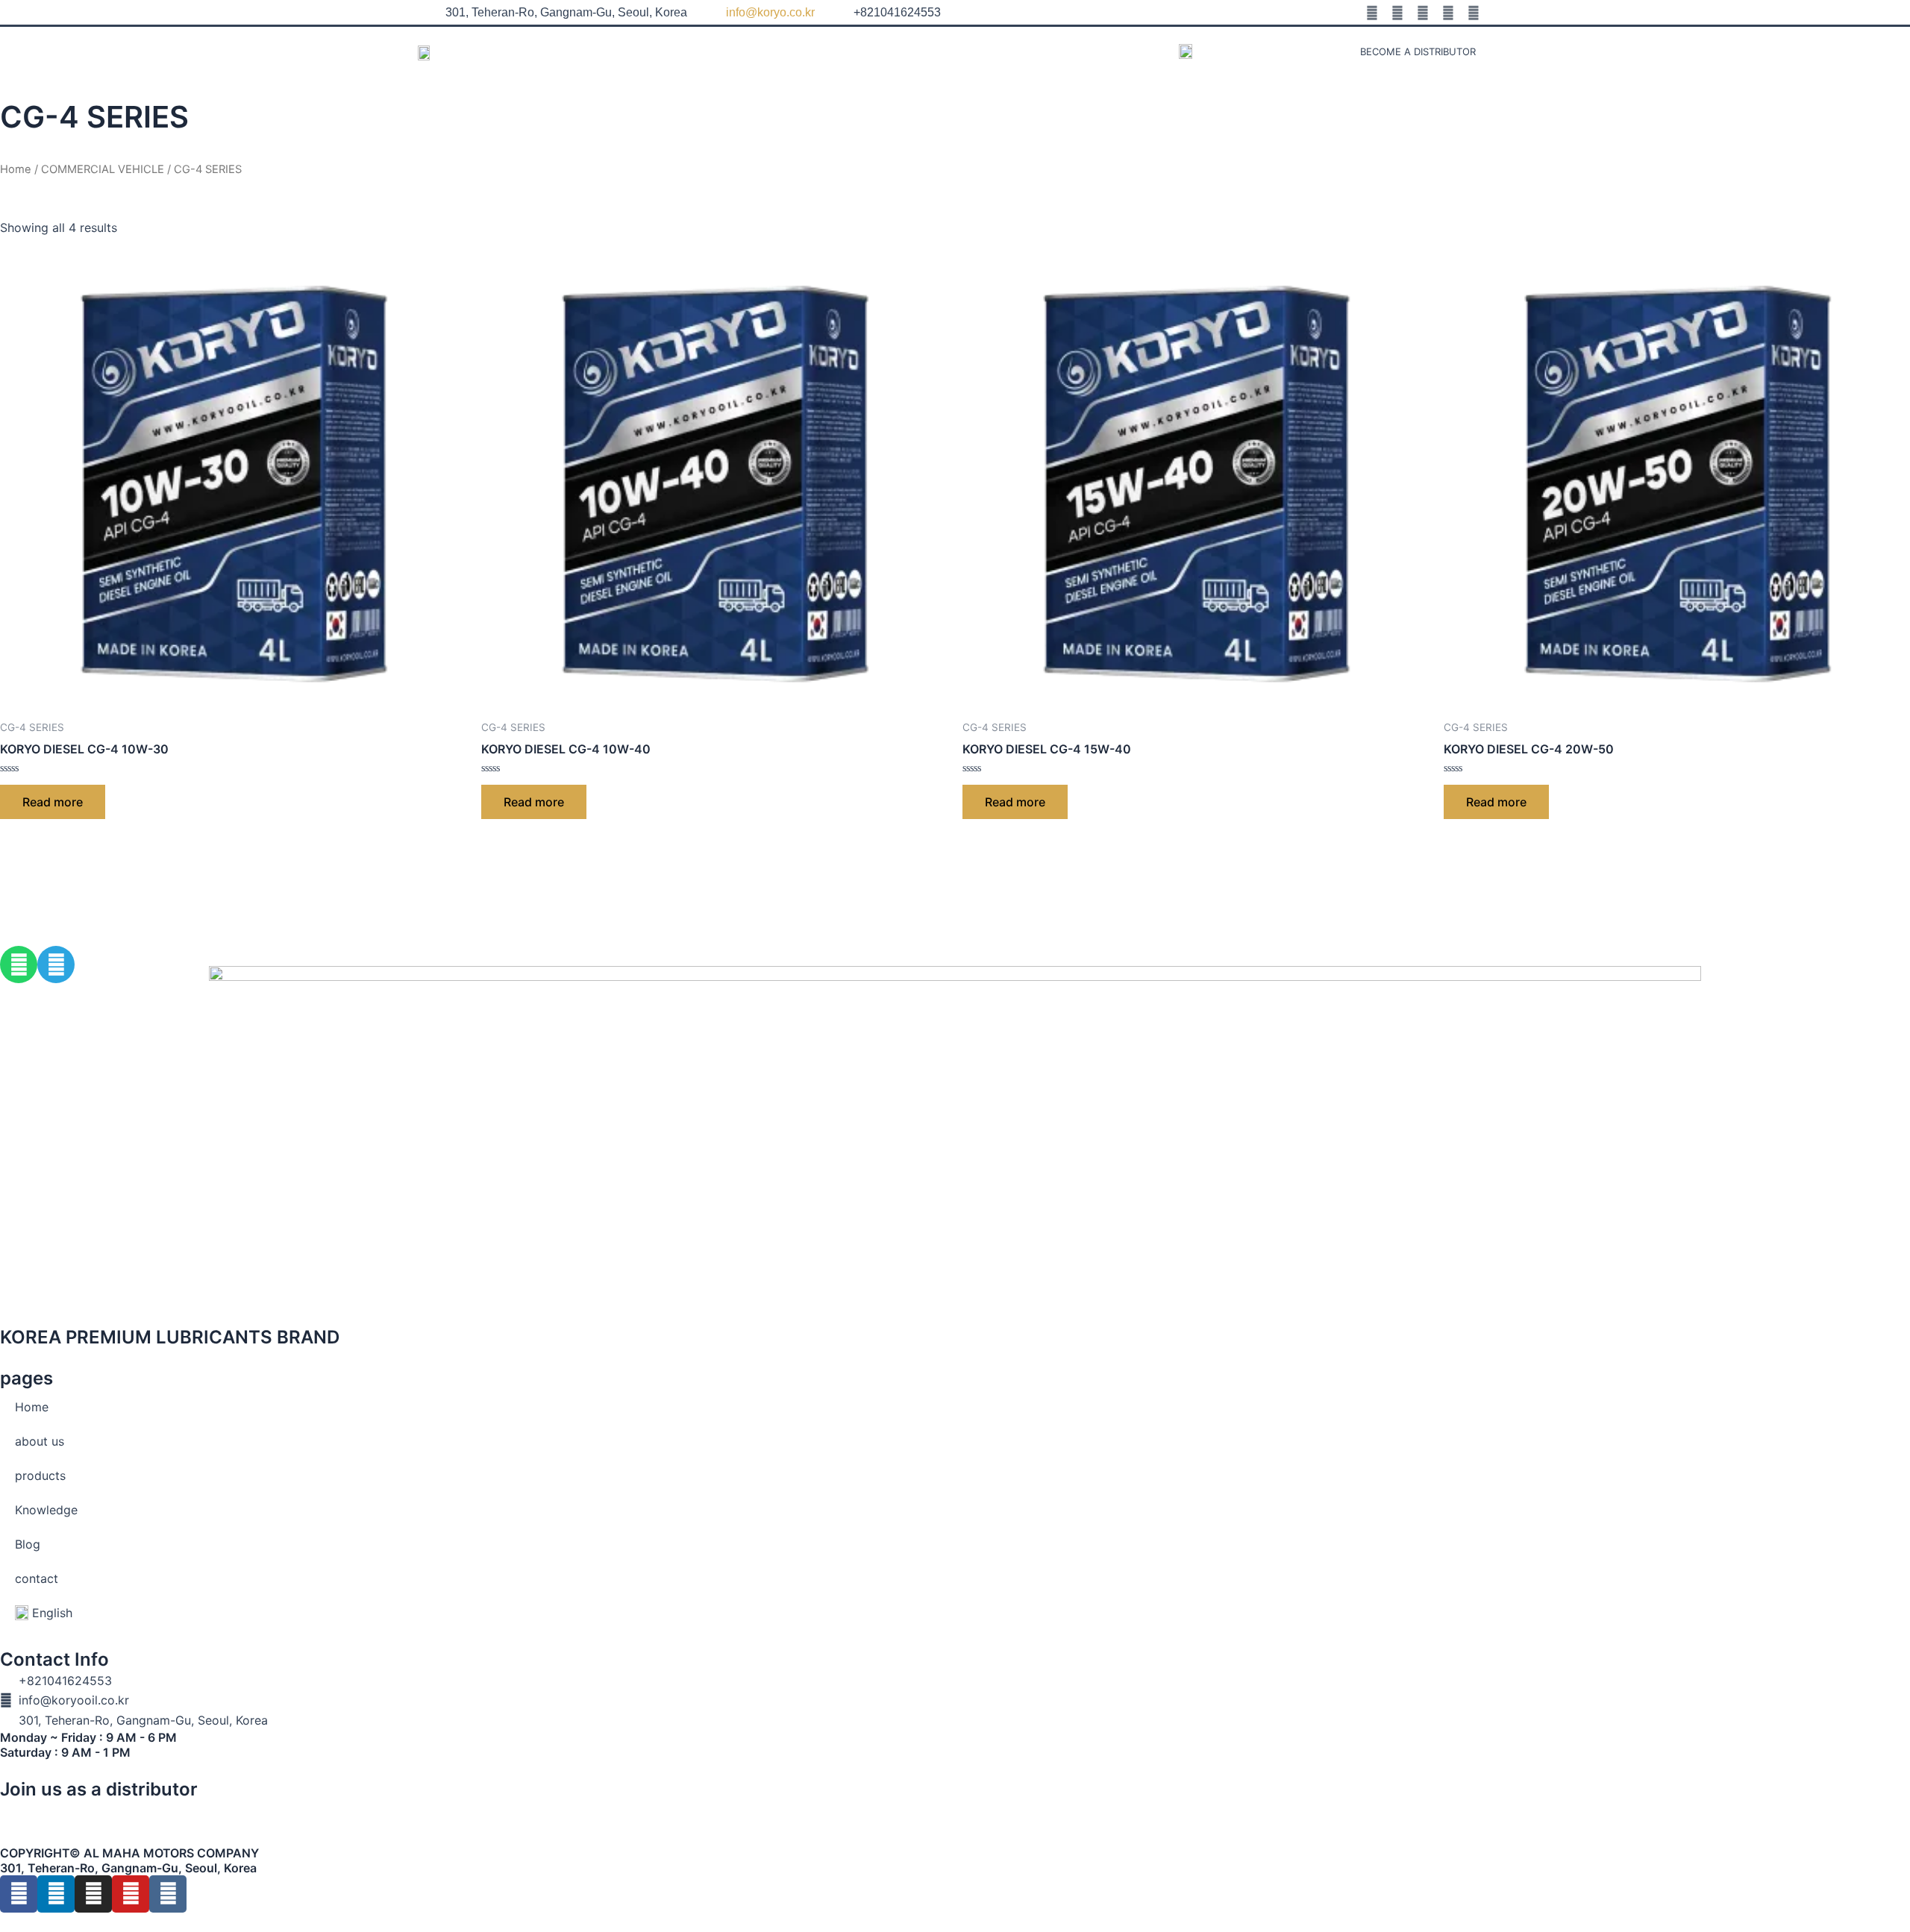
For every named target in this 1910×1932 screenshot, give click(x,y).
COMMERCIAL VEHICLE (103, 169)
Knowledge (977, 51)
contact (1124, 51)
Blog (1055, 51)
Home (727, 51)
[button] (1289, 51)
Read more (53, 802)
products (884, 51)
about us (799, 51)
